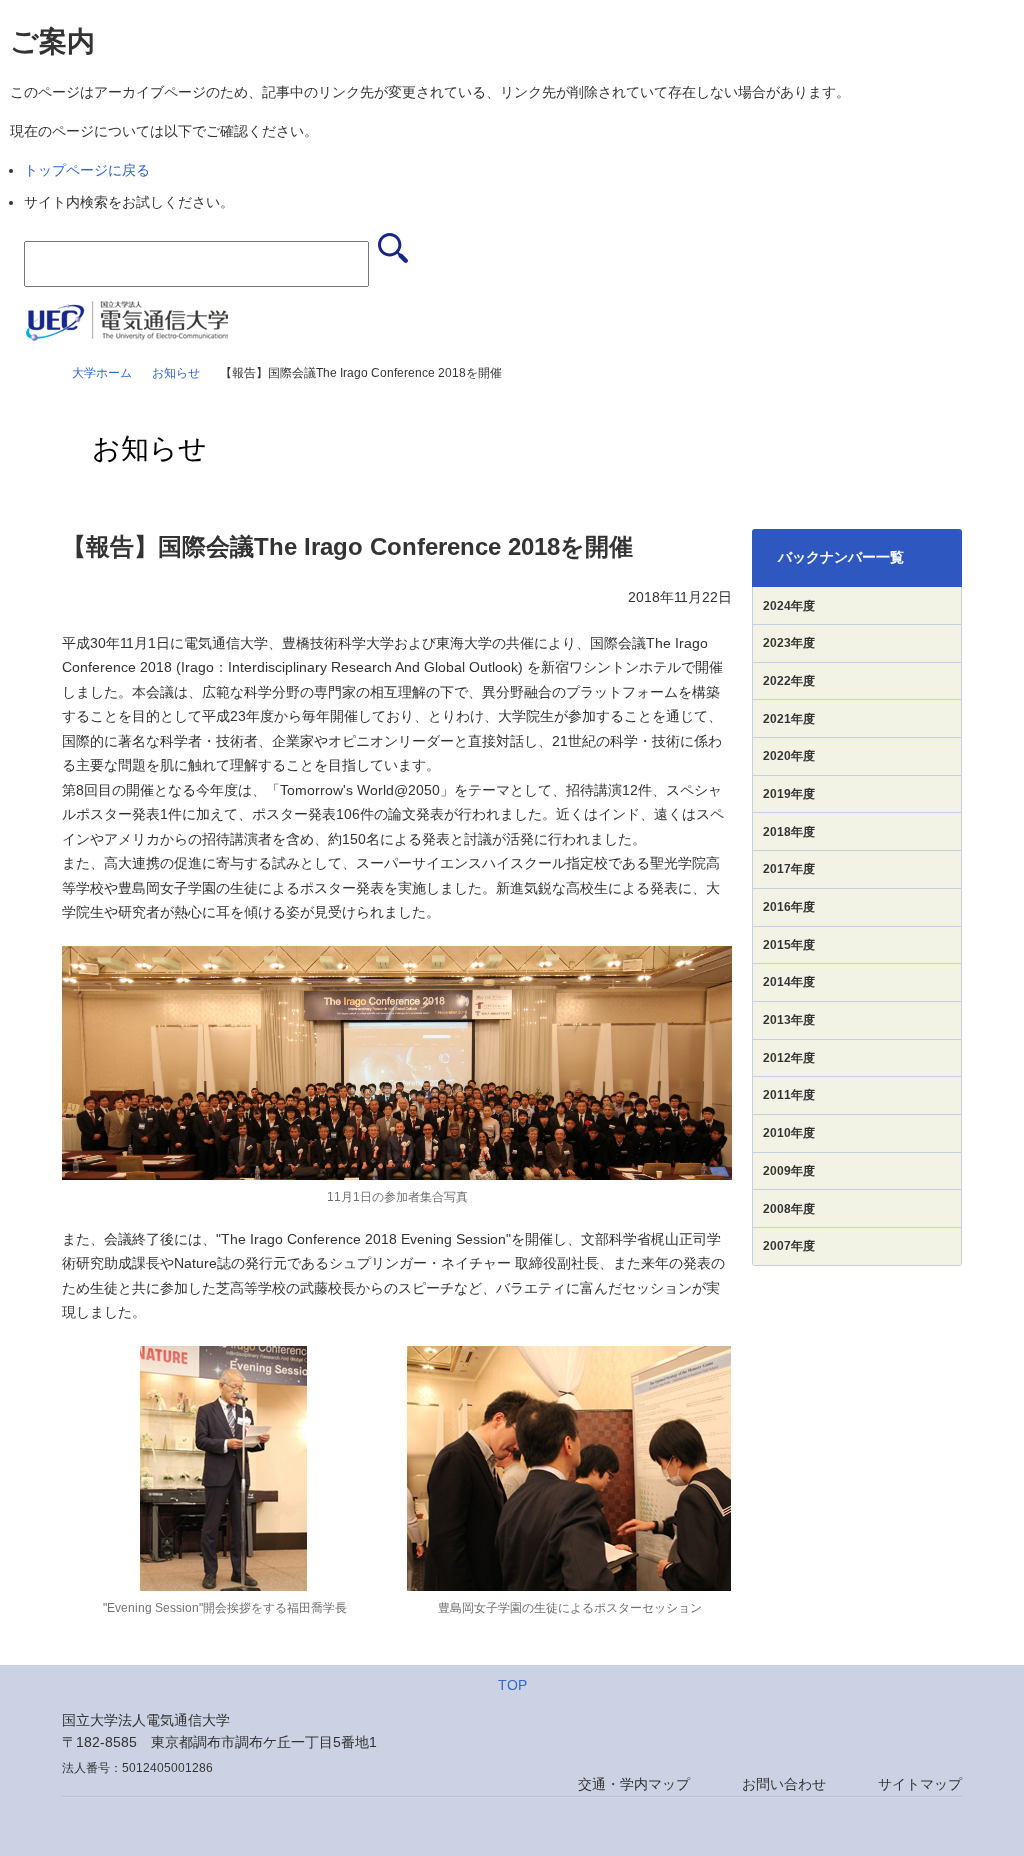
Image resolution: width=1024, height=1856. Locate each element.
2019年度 (789, 794)
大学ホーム (102, 373)
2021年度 (789, 719)
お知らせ (176, 373)
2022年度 (789, 681)
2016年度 (789, 907)
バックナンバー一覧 (841, 557)
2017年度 (789, 869)
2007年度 (789, 1246)
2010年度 (789, 1133)
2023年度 (789, 643)
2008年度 (789, 1209)
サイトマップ (920, 1784)
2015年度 (789, 945)
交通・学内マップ (634, 1784)
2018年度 (789, 832)
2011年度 (789, 1095)
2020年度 (789, 756)
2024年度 (789, 606)
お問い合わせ (784, 1784)
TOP (512, 1685)
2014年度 (789, 982)
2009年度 (789, 1171)
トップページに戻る (87, 170)
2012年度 (789, 1058)
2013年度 (789, 1020)
